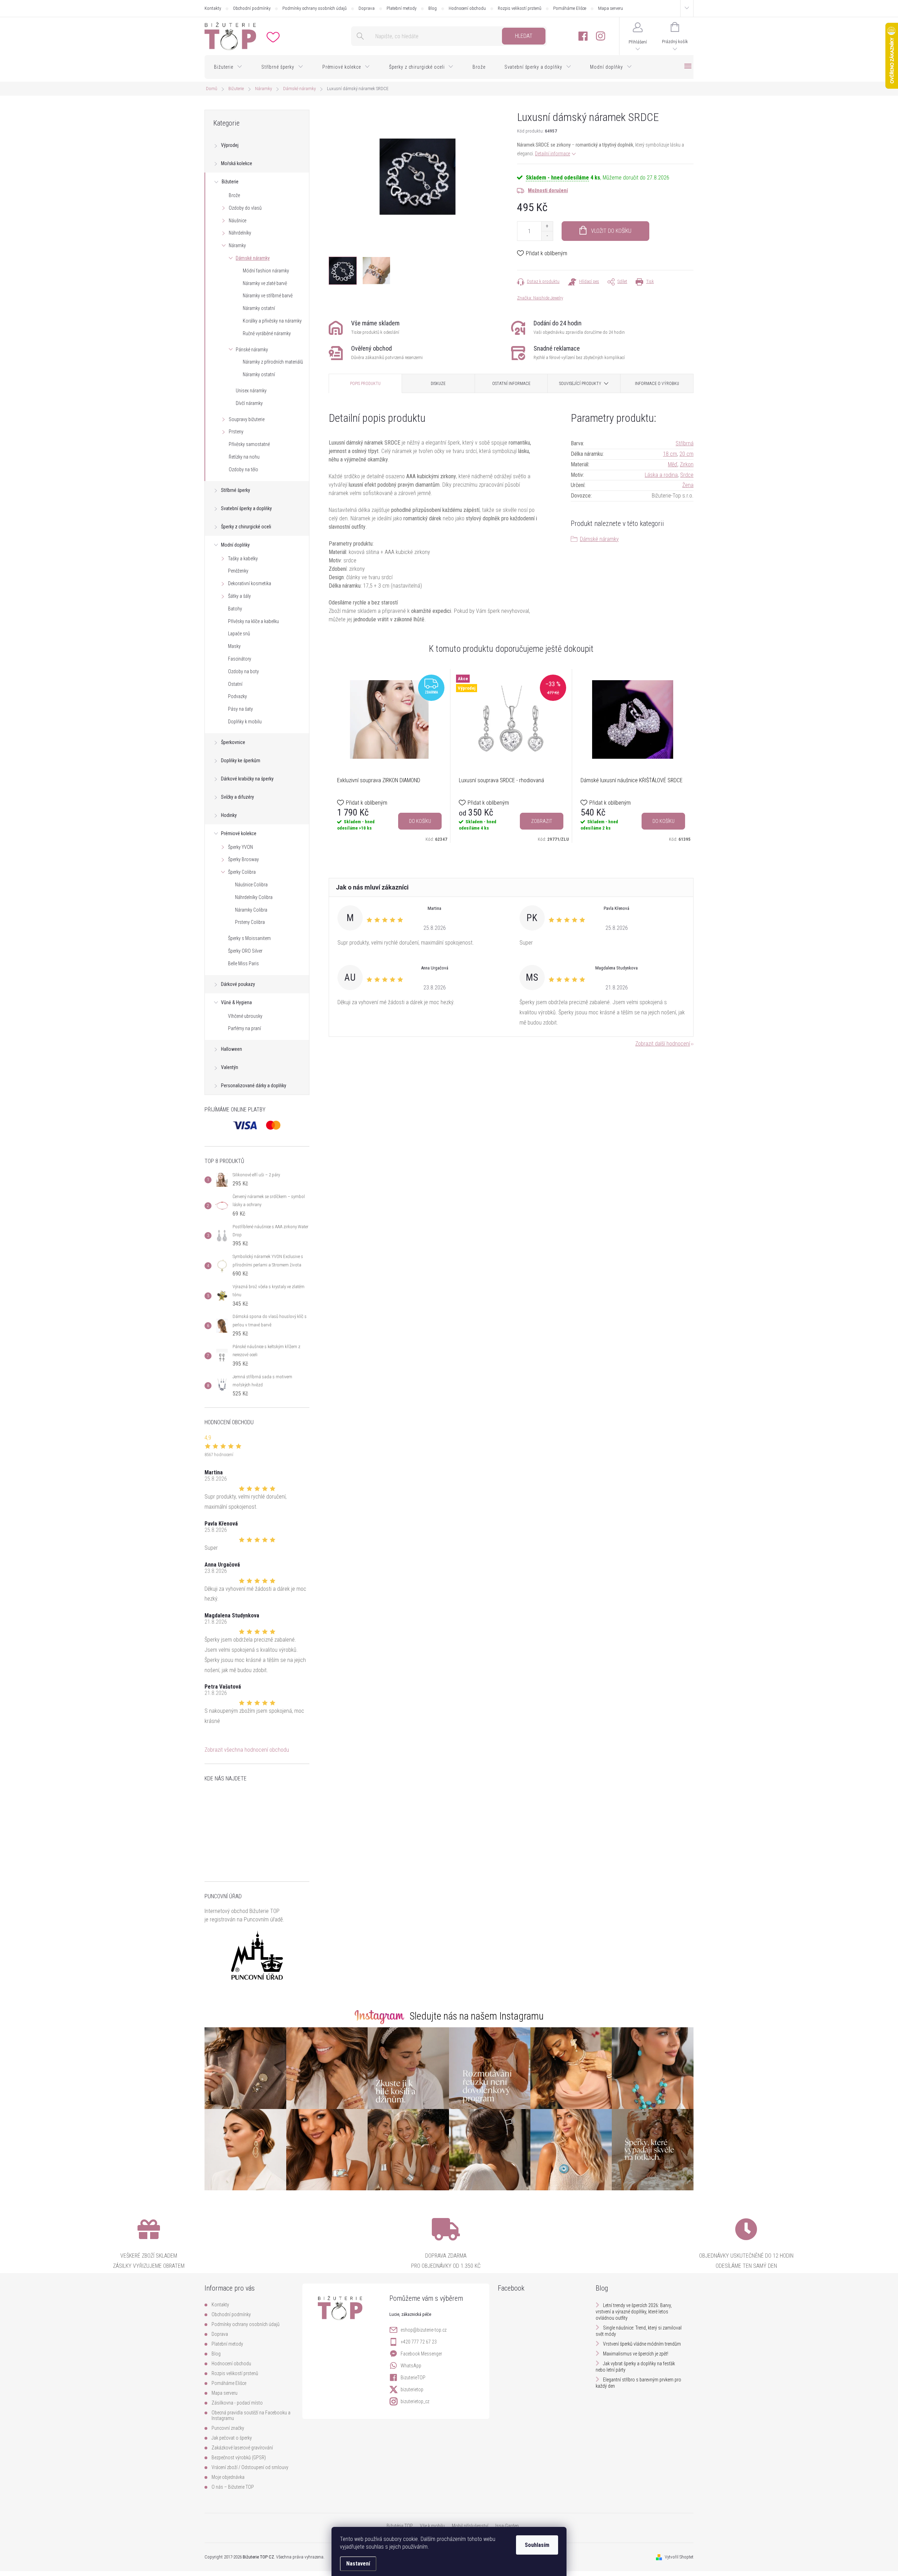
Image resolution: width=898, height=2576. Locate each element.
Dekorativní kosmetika (250, 583)
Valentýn (230, 1067)
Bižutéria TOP (400, 2526)
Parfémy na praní (244, 1028)
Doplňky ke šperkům (241, 760)
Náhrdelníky (240, 233)
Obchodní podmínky (252, 8)
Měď (673, 464)
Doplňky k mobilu (245, 722)
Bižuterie (230, 182)
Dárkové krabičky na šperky (247, 779)
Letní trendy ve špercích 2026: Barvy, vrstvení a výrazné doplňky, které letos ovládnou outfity (634, 2312)
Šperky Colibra (242, 872)
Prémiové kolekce (239, 833)
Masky (234, 646)
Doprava (367, 8)
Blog (433, 8)
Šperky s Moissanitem (249, 938)
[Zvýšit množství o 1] (547, 226)
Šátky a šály (239, 596)
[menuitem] (228, 67)
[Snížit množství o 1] (547, 236)
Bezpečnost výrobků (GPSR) (239, 2457)
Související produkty (580, 384)
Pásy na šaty (240, 709)
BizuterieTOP (413, 2378)
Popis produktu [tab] (365, 384)
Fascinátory (240, 659)
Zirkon (687, 464)
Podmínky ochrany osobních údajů (314, 8)
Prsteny (236, 432)
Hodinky (229, 815)
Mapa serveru (611, 8)
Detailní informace (552, 154)
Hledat (524, 36)
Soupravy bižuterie (247, 419)
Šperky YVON (240, 847)
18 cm (670, 454)
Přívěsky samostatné (249, 444)
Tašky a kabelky (243, 559)
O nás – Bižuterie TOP (233, 2487)
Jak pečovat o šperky (232, 2438)
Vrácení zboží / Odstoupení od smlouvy (250, 2467)
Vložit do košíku (611, 231)
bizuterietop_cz (415, 2401)
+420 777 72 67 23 (419, 2342)
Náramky (237, 245)
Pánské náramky (252, 350)
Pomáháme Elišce (570, 8)
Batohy (235, 609)
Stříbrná (685, 443)
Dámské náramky (253, 258)
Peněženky (238, 571)
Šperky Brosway (243, 859)
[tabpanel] (390, 756)
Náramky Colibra (251, 910)
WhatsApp (411, 2366)
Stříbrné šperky (236, 490)
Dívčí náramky (249, 403)
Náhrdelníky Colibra (254, 897)
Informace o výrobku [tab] (657, 384)
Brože (234, 195)
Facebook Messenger (421, 2354)
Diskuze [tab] (438, 384)
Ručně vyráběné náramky (267, 333)
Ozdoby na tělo (243, 469)
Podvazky (237, 696)
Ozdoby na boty (243, 671)
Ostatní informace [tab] (511, 384)
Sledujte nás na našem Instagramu (477, 2016)
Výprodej (230, 145)
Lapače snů (239, 634)
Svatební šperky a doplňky (246, 508)
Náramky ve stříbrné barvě (268, 296)
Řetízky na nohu (244, 457)
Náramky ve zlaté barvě (265, 283)
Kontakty (213, 8)
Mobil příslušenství (470, 2526)
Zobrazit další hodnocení (663, 1044)
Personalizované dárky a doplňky (254, 1086)
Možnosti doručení (548, 190)
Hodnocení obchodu (467, 8)
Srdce (687, 475)
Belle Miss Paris (243, 964)
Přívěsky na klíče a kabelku (253, 621)
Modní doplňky (235, 545)
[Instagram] (601, 36)
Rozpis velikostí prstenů (520, 8)
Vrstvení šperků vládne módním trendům (642, 2344)
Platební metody (401, 8)
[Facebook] (583, 36)
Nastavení (358, 2564)
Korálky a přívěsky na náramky (272, 321)
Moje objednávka (228, 2477)
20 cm (686, 454)
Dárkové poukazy (238, 984)
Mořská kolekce (237, 163)
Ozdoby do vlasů (245, 208)
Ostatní (235, 684)
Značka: (540, 298)
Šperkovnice (233, 742)
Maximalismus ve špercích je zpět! (636, 2354)
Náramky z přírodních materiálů (273, 362)
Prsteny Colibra (250, 922)
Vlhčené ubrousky (245, 1016)
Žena (688, 485)
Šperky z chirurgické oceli (246, 527)
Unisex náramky (251, 391)
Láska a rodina (661, 475)
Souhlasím (537, 2545)
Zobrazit (542, 821)
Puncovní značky (228, 2428)
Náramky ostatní (259, 308)
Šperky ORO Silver (245, 951)
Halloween (232, 1049)
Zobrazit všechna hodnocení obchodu (247, 1750)
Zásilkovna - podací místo (237, 2403)
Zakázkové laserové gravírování (242, 2448)
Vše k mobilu (432, 2526)
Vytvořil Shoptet (679, 2557)
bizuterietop (412, 2389)
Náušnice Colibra (251, 885)
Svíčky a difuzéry (237, 797)
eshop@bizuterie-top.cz (424, 2330)
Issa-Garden (507, 2526)
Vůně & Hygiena (236, 1002)
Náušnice (237, 221)
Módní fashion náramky (266, 271)
